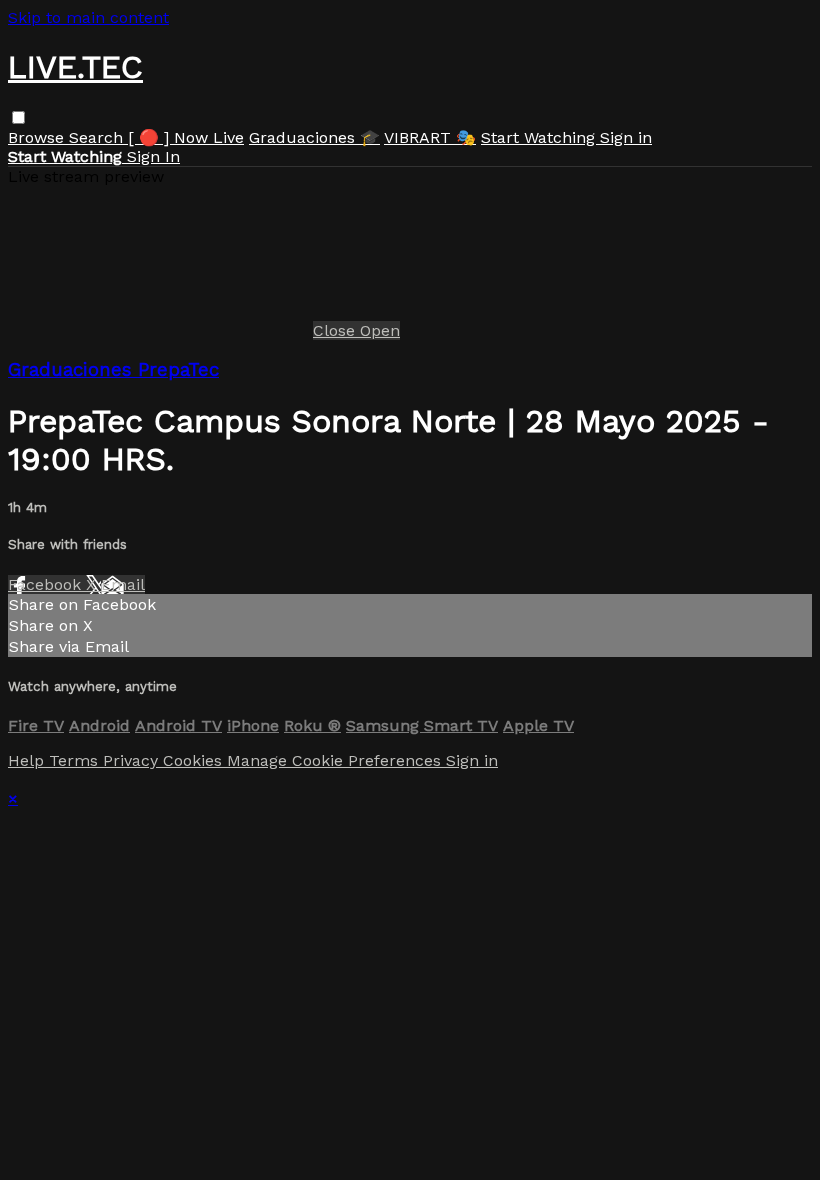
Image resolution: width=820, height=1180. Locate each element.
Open (380, 330)
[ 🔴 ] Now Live (186, 137)
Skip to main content (88, 17)
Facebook (47, 584)
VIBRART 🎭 (430, 137)
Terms (76, 760)
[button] (18, 117)
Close (336, 330)
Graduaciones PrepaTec (113, 370)
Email (123, 584)
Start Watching (540, 137)
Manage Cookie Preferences (336, 760)
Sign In (153, 156)
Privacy (133, 760)
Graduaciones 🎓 (314, 137)
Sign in (626, 137)
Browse (38, 137)
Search (98, 137)
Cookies (195, 760)
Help (28, 760)
